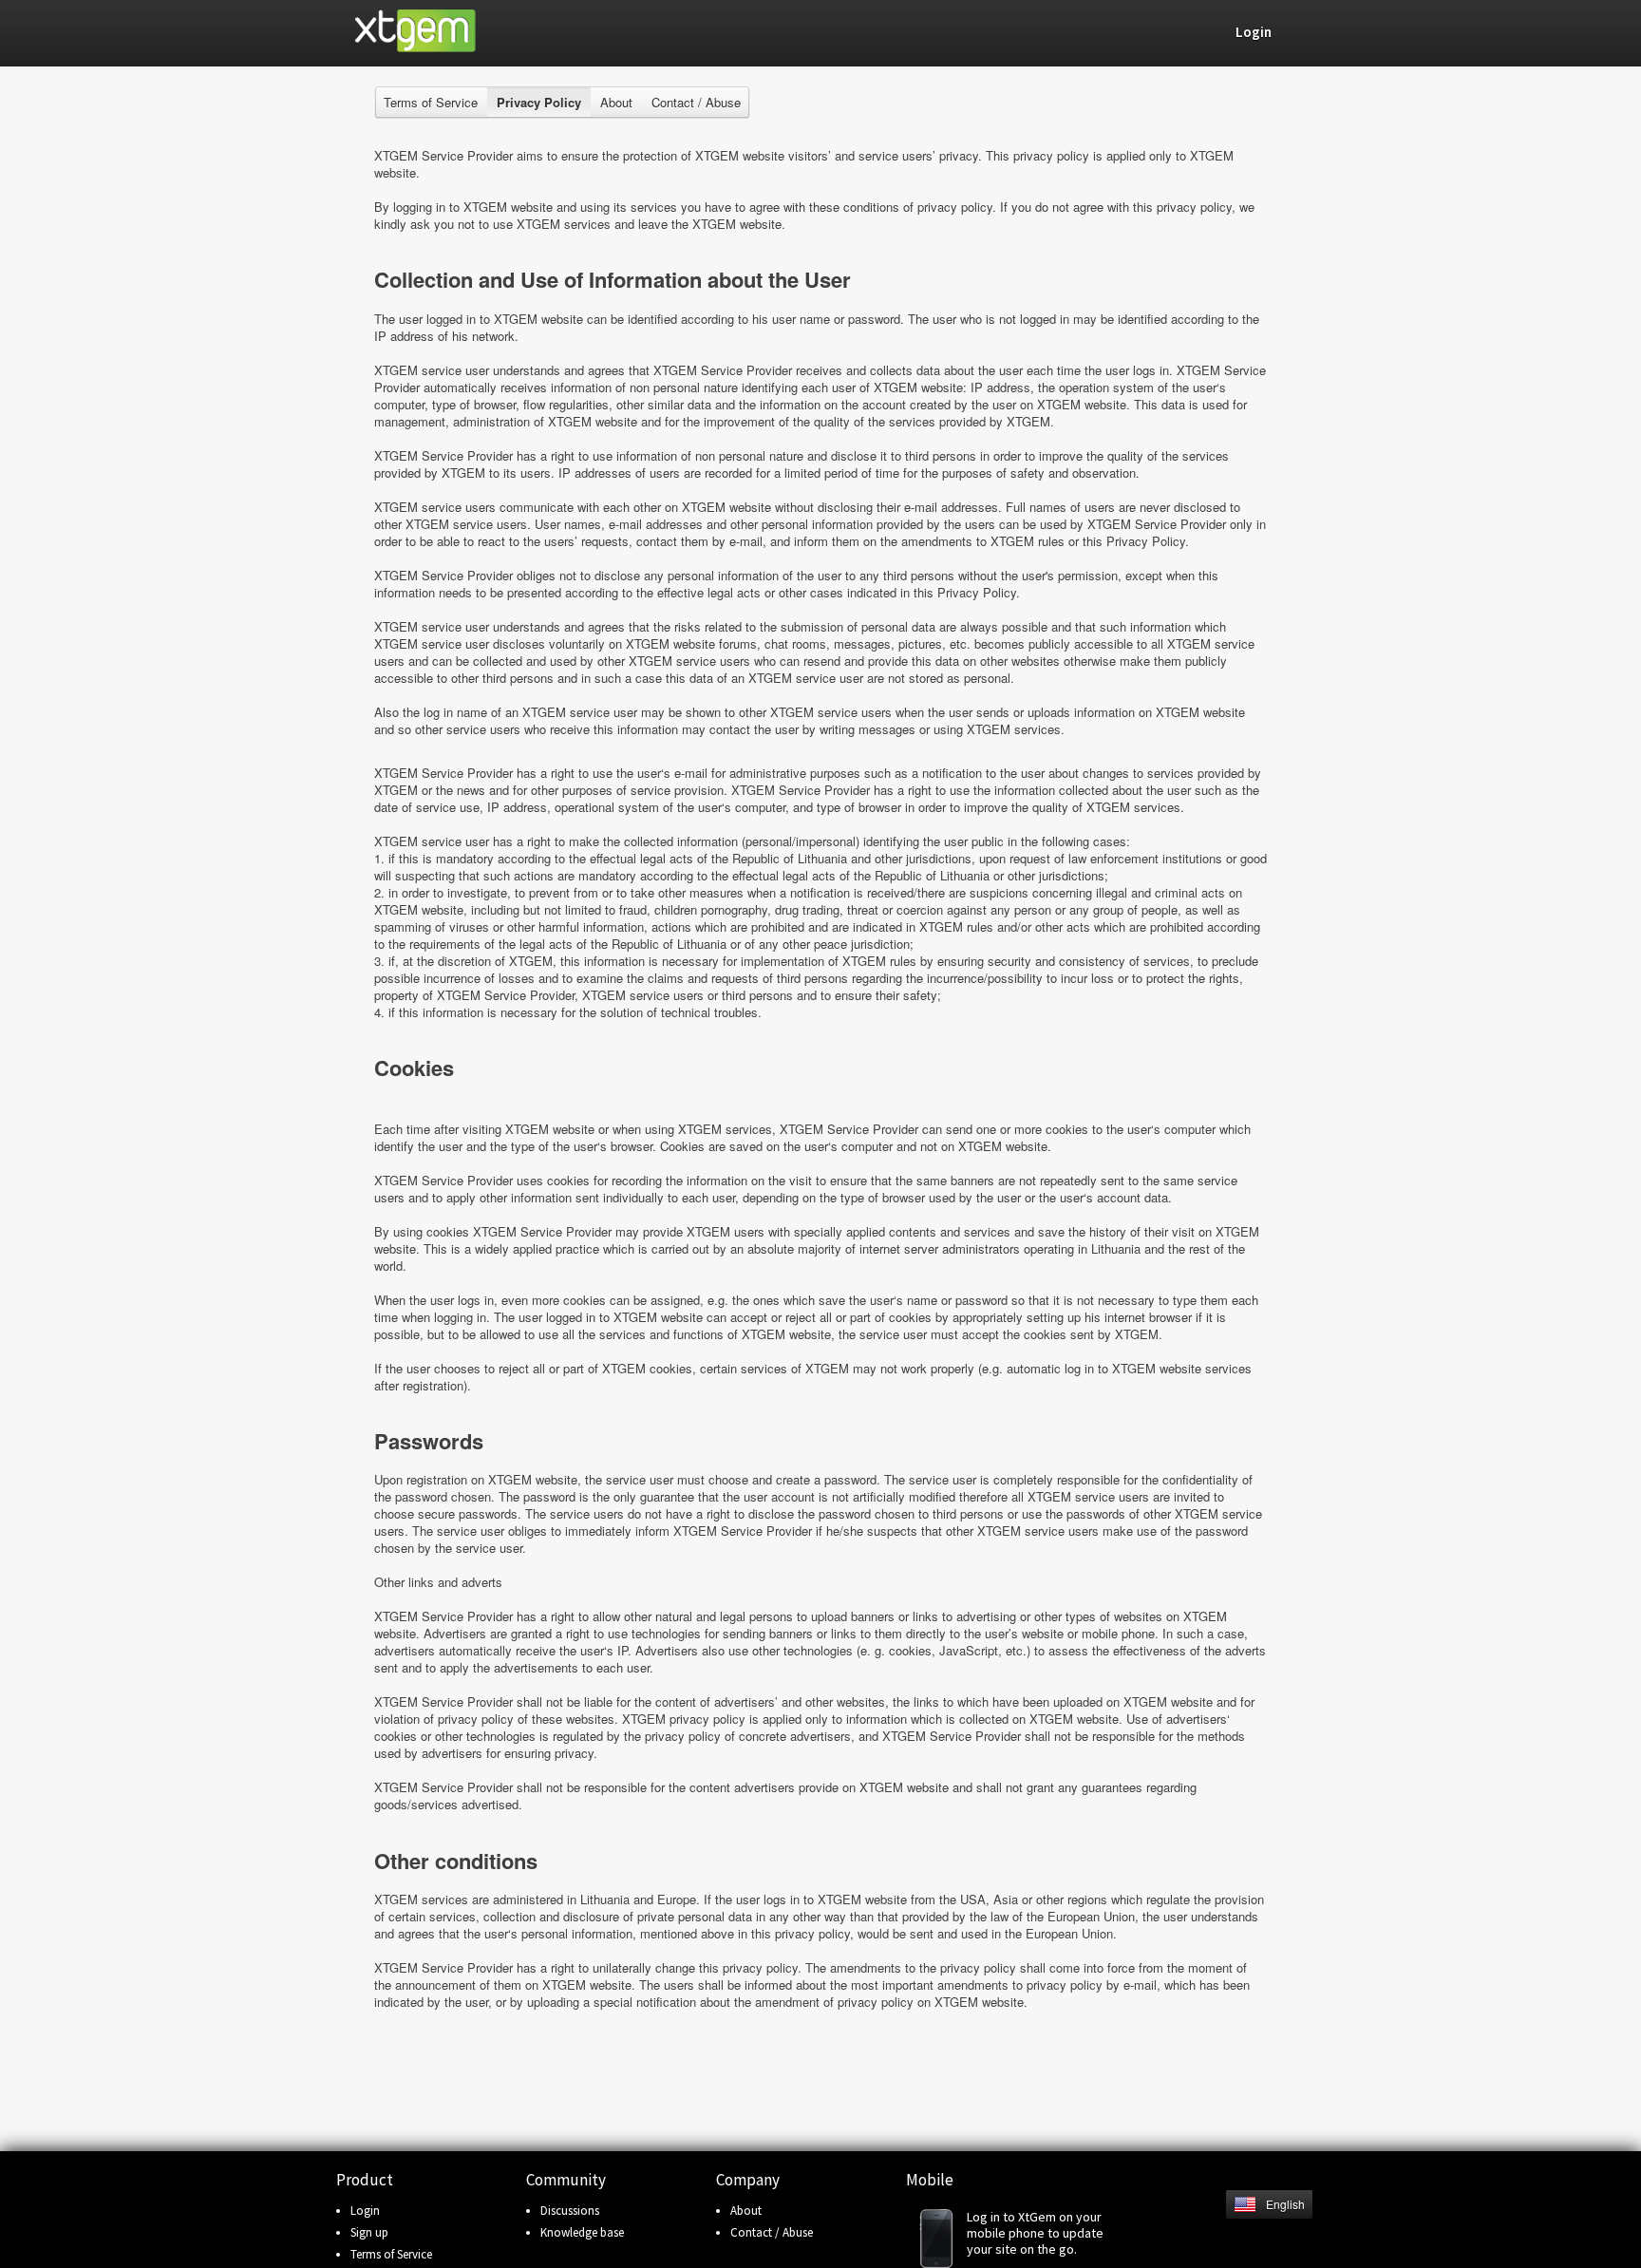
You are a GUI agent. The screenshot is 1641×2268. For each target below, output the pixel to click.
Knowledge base (582, 2232)
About (616, 102)
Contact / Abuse (696, 102)
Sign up (369, 2232)
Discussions (570, 2211)
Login (365, 2211)
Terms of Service (431, 102)
